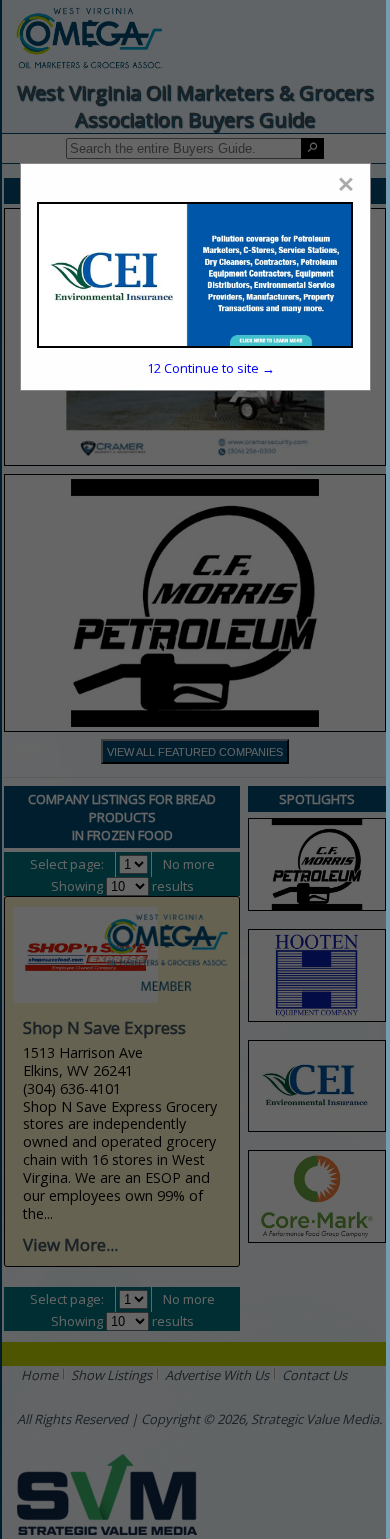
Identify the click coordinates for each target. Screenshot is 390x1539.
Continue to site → (211, 368)
